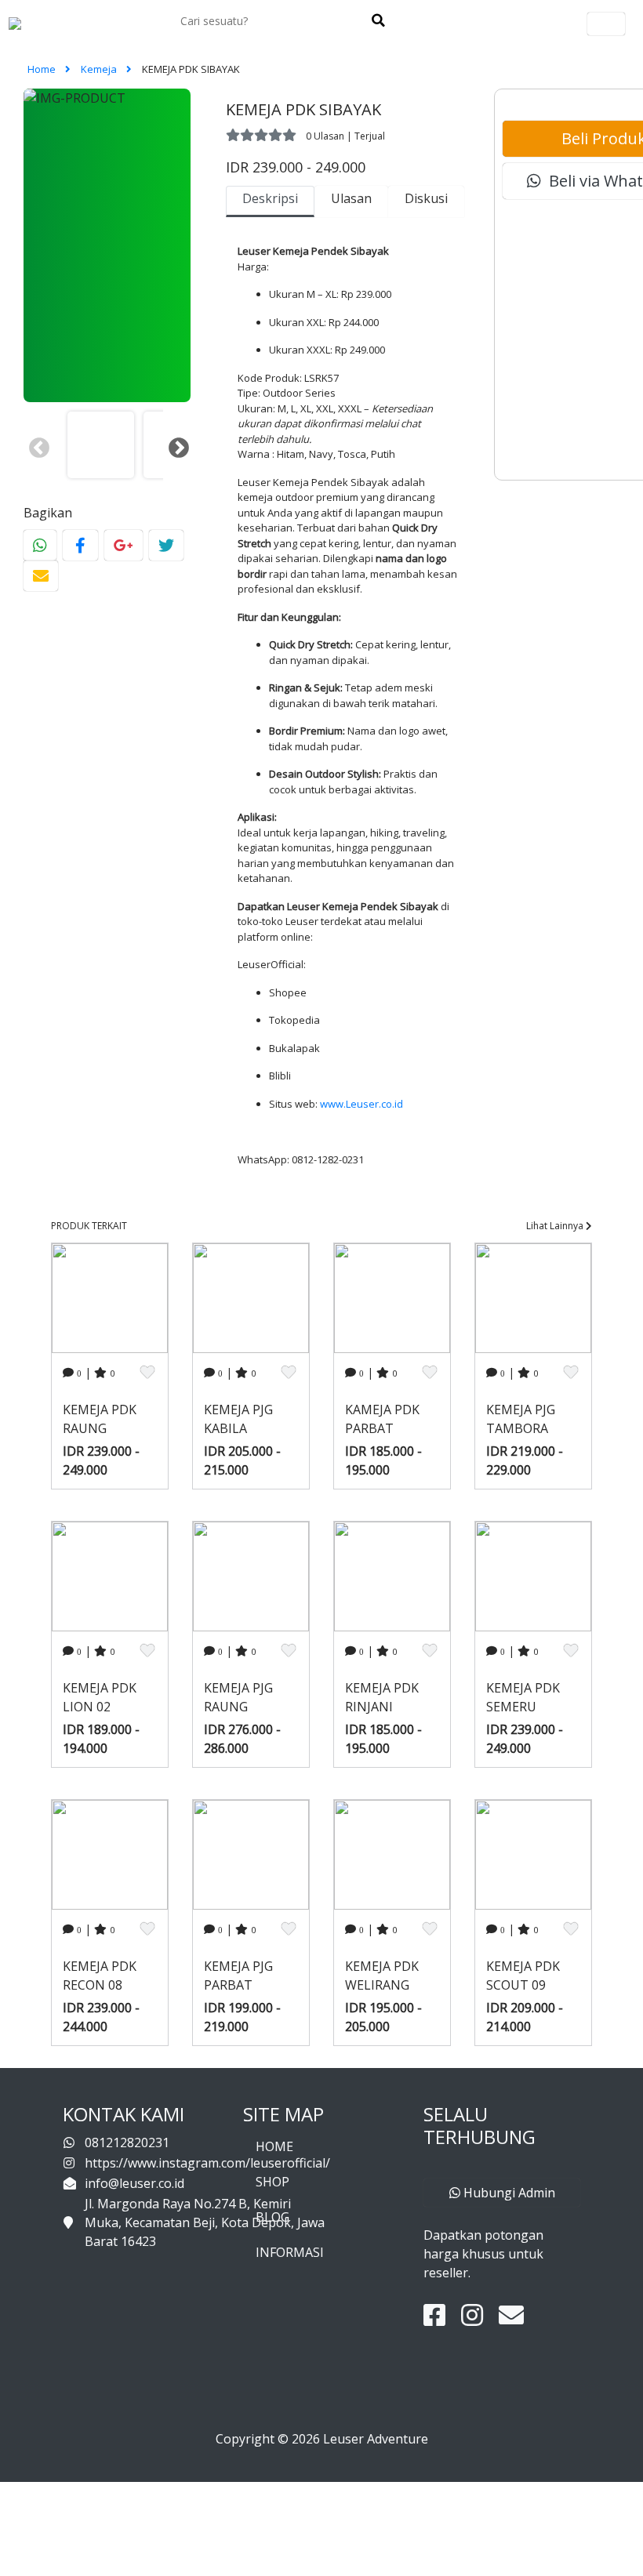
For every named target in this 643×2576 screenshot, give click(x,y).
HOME (274, 2146)
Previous (35, 444)
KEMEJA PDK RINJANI (382, 1697)
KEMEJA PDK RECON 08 (100, 1976)
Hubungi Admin (508, 2193)
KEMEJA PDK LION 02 (100, 1697)
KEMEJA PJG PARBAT (238, 1976)
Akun (606, 24)
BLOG (272, 2217)
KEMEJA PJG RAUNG (238, 1697)
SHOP (272, 2182)
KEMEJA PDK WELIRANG (382, 1976)
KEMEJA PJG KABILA (238, 1419)
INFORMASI (290, 2252)
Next (175, 444)
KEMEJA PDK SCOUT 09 (523, 1976)
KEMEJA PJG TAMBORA (521, 1419)
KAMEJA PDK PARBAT (382, 1419)
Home (43, 69)
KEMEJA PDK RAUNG (100, 1419)
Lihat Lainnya (556, 1226)
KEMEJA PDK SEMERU (523, 1697)
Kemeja (100, 69)
